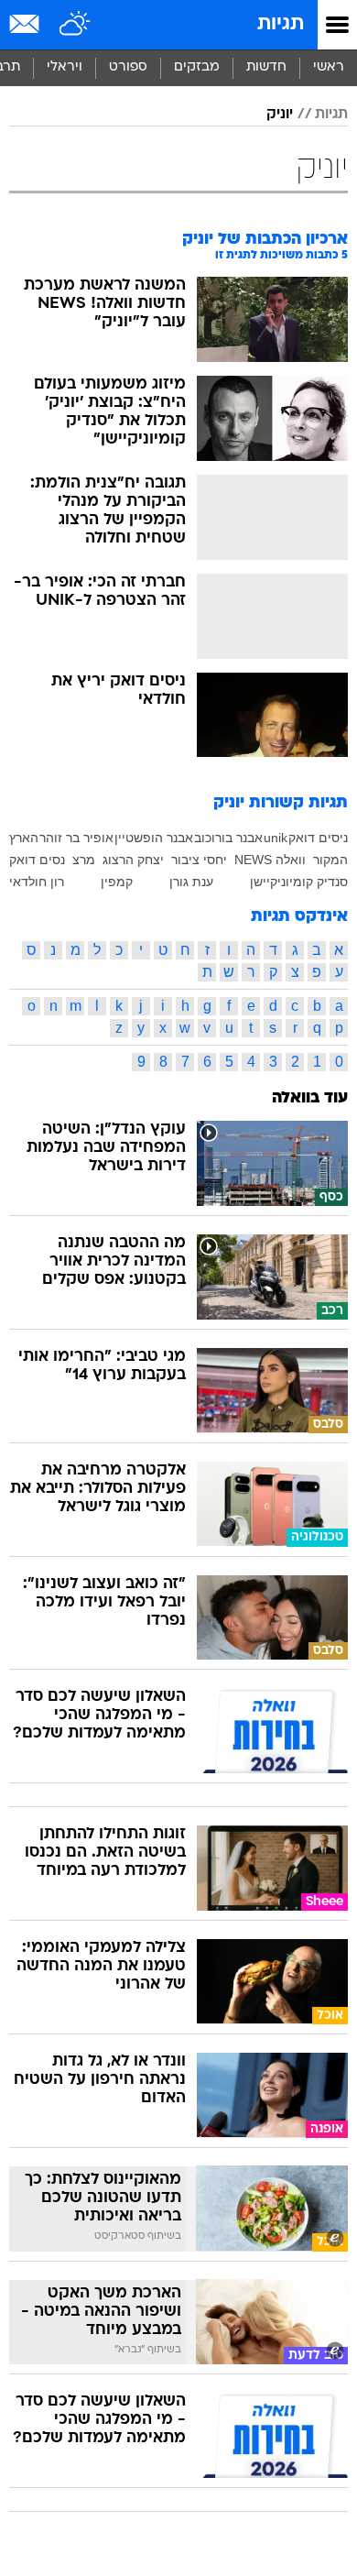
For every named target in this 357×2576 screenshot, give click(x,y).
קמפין (117, 882)
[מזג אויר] (76, 25)
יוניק (280, 115)
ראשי (329, 67)
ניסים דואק (318, 838)
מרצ (84, 860)
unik (276, 838)
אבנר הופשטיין (154, 838)
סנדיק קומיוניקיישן (299, 882)
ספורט (128, 67)
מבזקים (197, 67)
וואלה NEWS (270, 860)
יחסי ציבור (199, 860)
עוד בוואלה (310, 1098)
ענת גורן (191, 882)
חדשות (266, 67)
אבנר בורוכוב (228, 838)
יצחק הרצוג (133, 860)
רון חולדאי (37, 882)
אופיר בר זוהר (76, 838)
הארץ (24, 838)
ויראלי (65, 67)
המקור (330, 860)
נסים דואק (37, 860)
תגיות (281, 24)
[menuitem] (266, 68)
